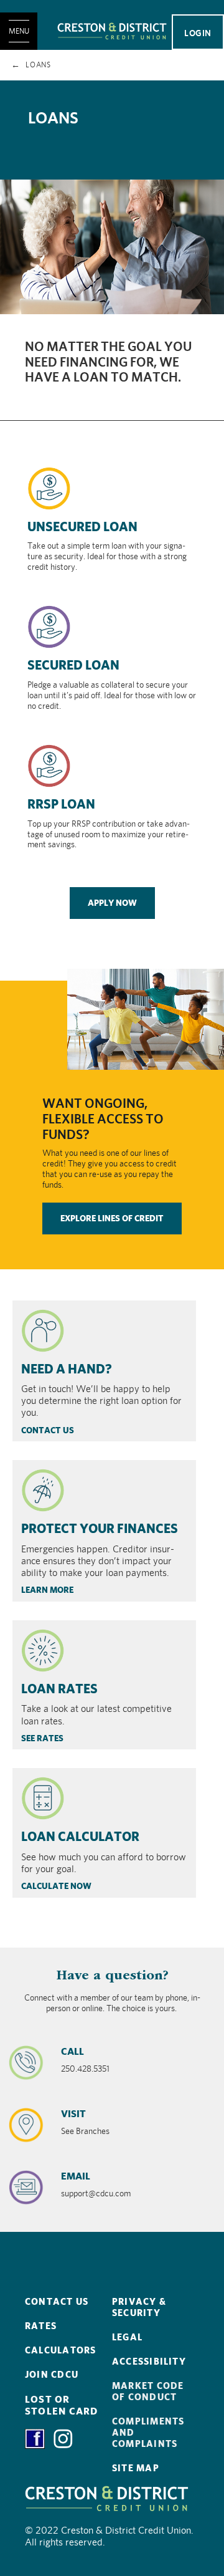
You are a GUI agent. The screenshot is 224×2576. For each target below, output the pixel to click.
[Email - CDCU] (26, 2186)
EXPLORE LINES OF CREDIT (112, 1218)
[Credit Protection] (43, 1490)
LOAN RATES (59, 1689)
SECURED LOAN (73, 665)
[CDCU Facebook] (39, 2438)
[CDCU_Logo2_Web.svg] (112, 31)
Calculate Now (56, 1886)
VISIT (73, 2114)
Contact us (48, 1430)
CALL (72, 2051)
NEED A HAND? (67, 1369)
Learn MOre (47, 1590)
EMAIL (76, 2176)
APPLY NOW (112, 903)
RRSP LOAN (61, 804)
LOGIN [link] (198, 33)
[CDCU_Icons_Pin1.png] (26, 2124)
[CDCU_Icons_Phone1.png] (26, 2062)
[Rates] (43, 1650)
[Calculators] (43, 1798)
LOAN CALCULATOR (80, 1836)
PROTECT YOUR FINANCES (100, 1528)
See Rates (42, 1738)
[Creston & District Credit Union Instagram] (63, 2438)
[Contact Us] (43, 1330)
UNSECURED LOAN (82, 526)
